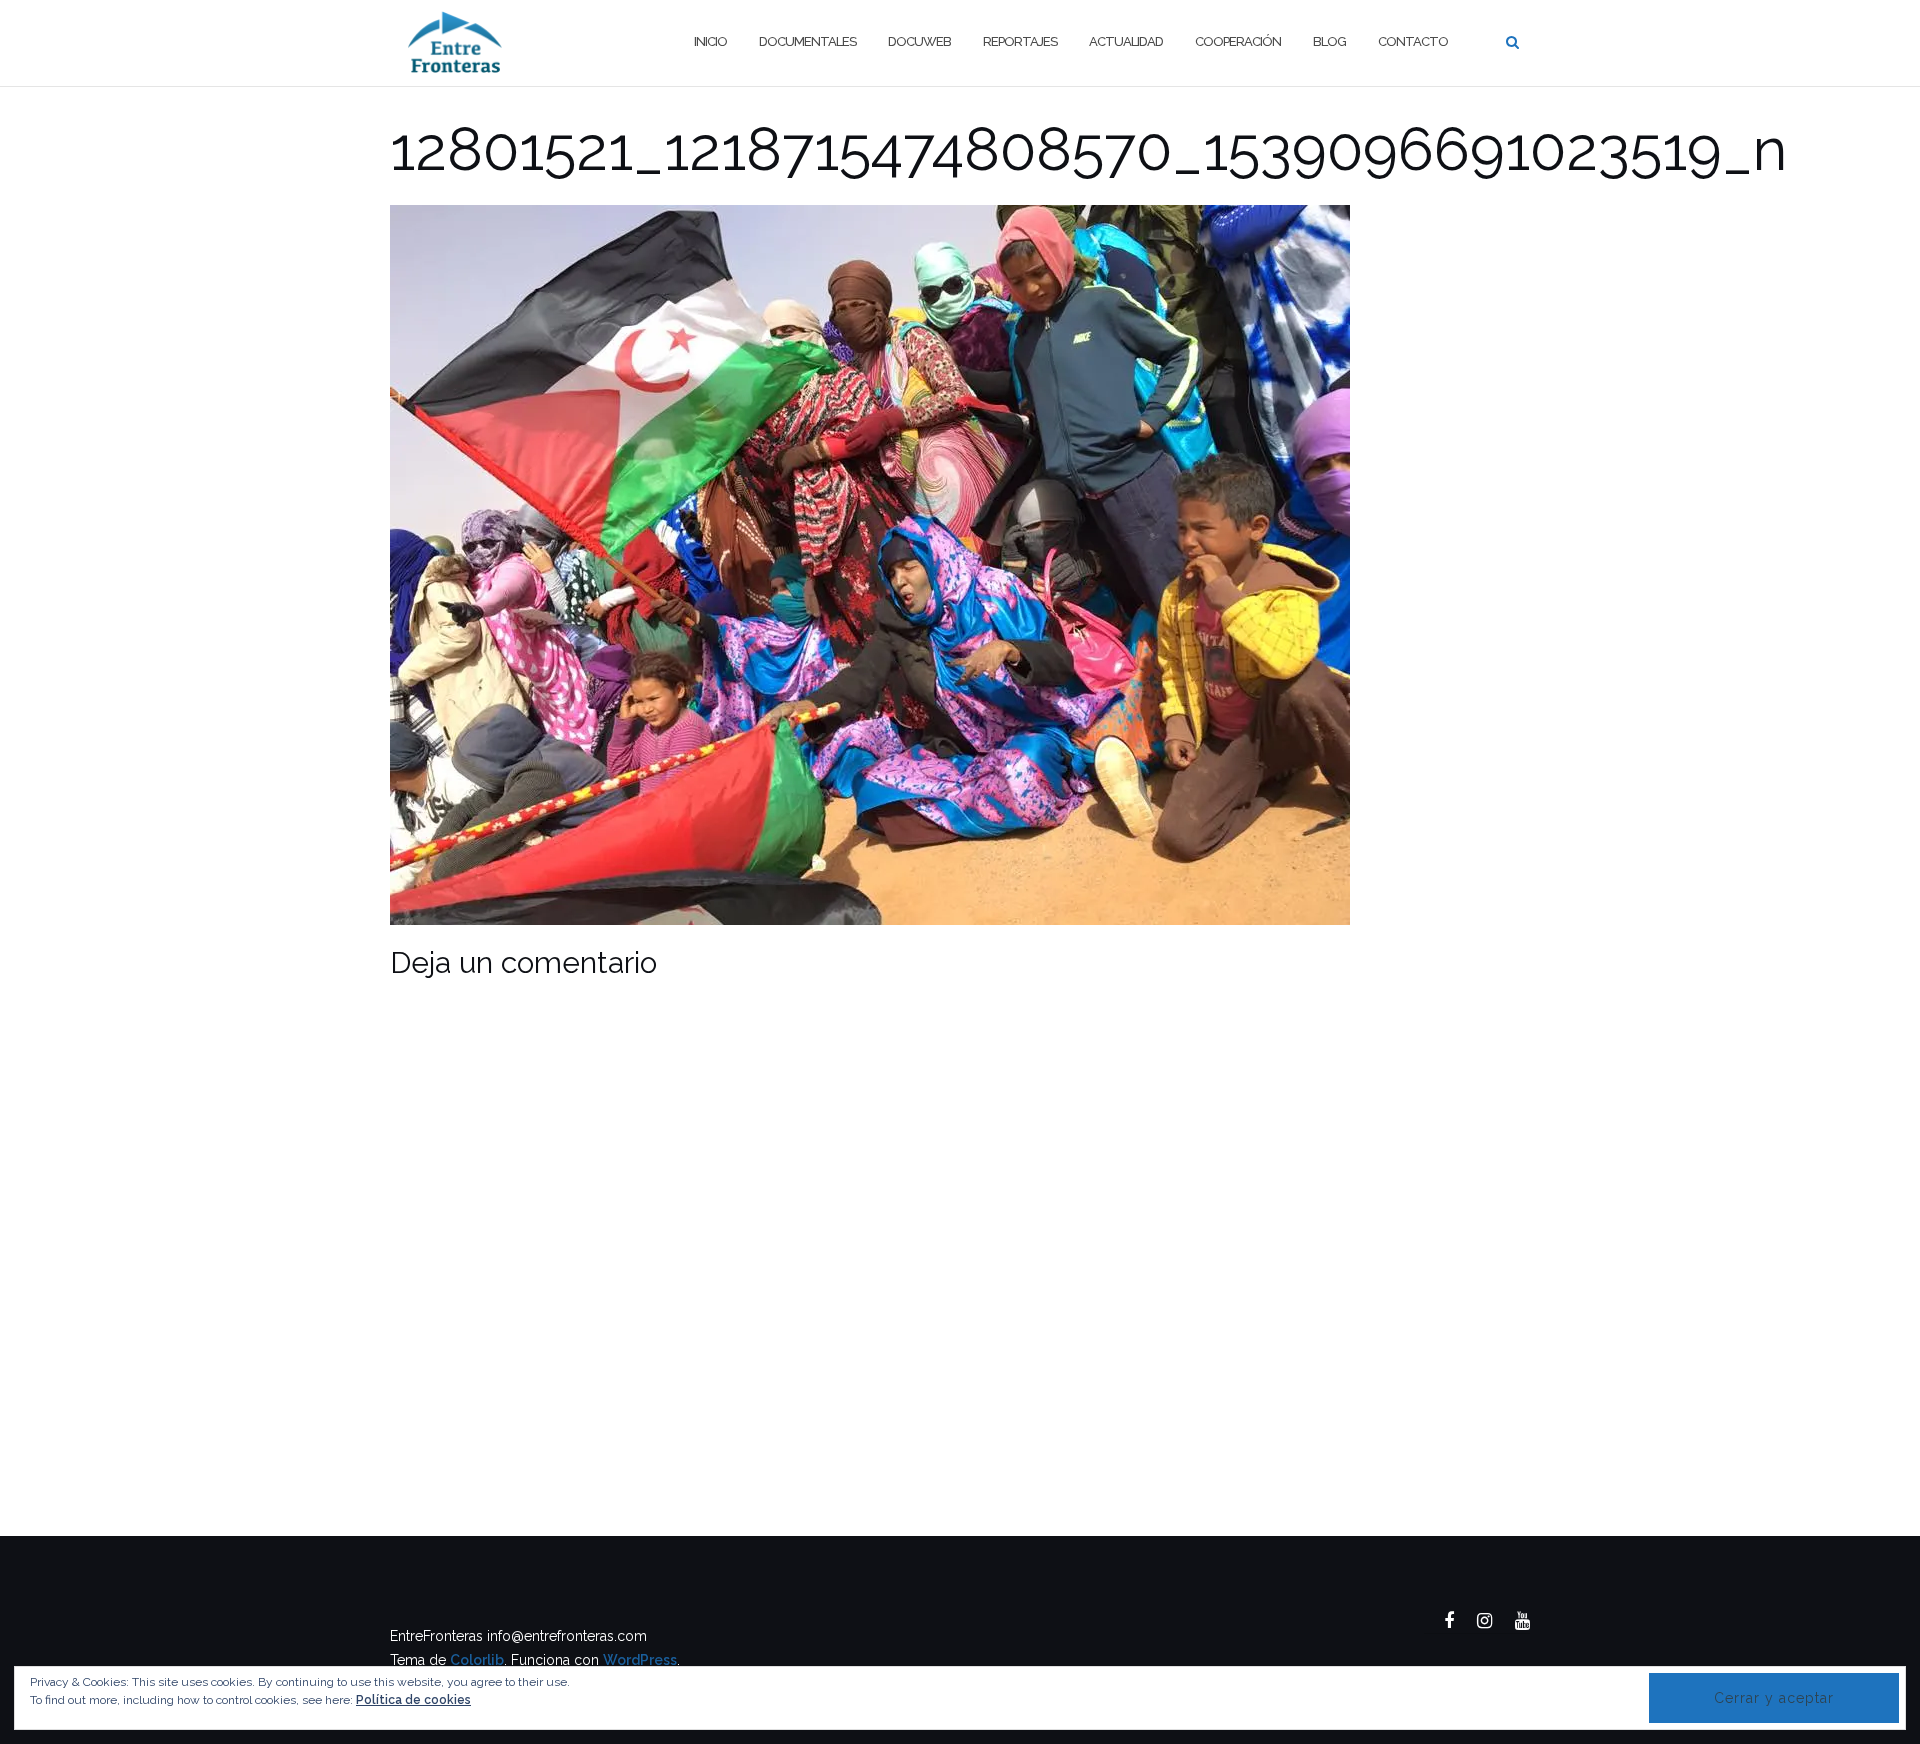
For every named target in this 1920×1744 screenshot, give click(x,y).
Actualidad (1126, 41)
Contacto (1413, 41)
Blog (1329, 41)
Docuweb (919, 41)
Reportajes (1020, 41)
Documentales (807, 41)
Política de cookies (413, 1700)
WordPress (640, 1660)
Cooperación (1238, 41)
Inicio (710, 41)
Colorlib (477, 1660)
